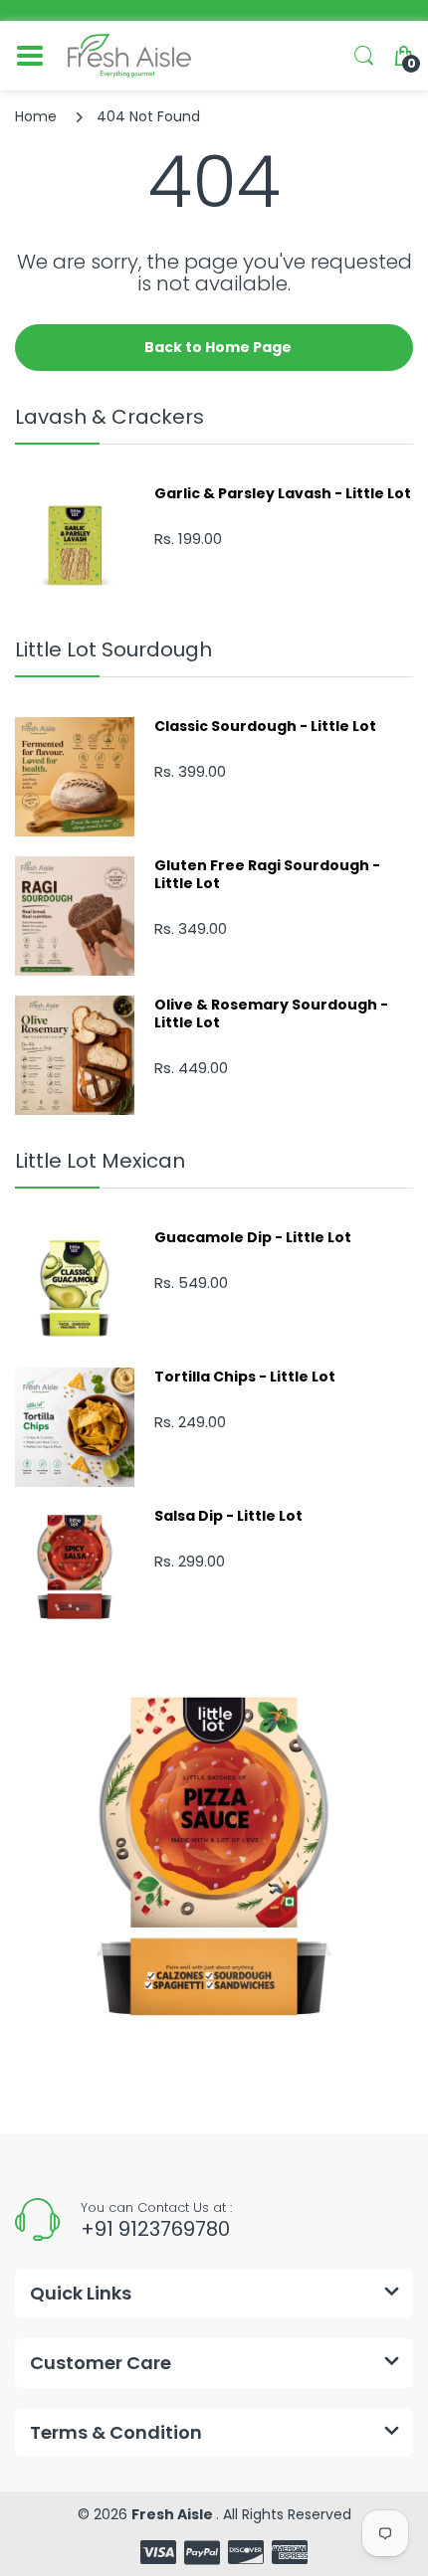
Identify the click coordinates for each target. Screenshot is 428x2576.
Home (36, 116)
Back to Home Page (218, 347)
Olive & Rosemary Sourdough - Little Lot (271, 1013)
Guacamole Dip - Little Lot (253, 1237)
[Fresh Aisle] (129, 56)
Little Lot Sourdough (113, 649)
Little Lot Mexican (100, 1161)
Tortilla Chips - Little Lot (245, 1377)
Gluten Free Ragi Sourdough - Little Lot (267, 874)
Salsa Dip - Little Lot (228, 1516)
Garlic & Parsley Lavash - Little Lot (283, 493)
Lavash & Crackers (109, 417)
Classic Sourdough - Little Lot (265, 726)
